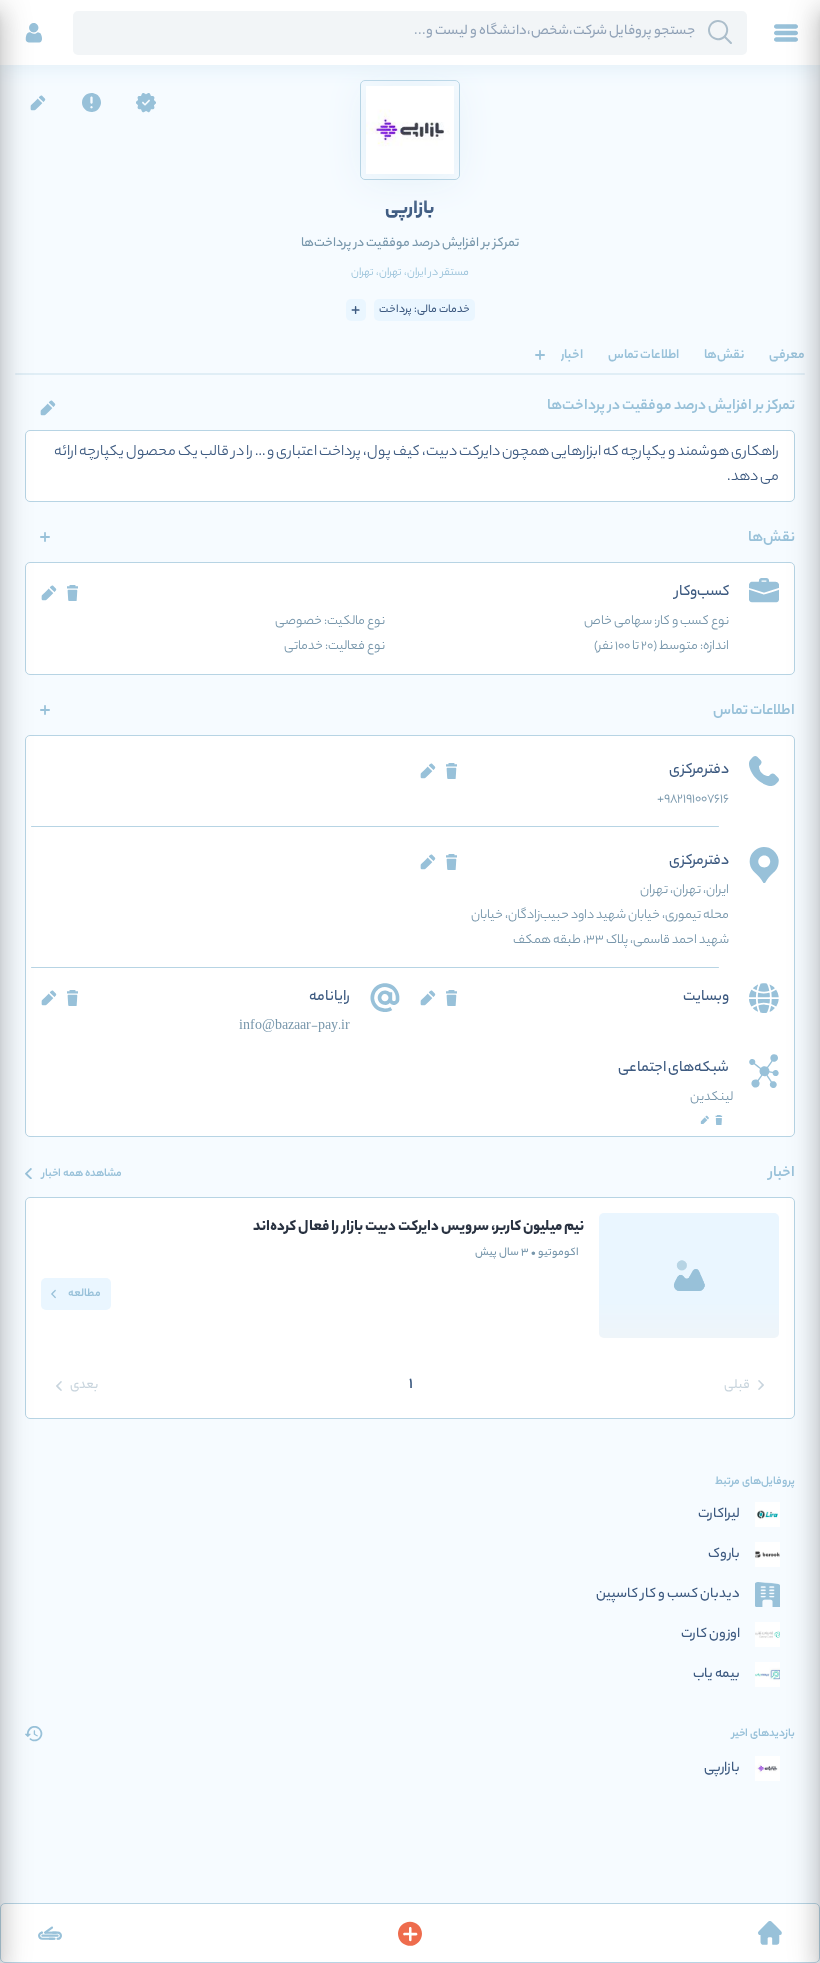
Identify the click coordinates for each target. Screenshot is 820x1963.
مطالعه (83, 1294)
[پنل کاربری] (34, 33)
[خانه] (770, 1933)
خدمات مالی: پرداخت (424, 310)
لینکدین (711, 1097)
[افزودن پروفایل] (410, 1933)
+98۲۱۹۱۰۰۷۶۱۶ (693, 799)
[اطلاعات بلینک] (50, 1933)
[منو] (786, 33)
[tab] (787, 355)
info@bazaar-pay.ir (294, 1026)
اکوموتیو (555, 1253)
